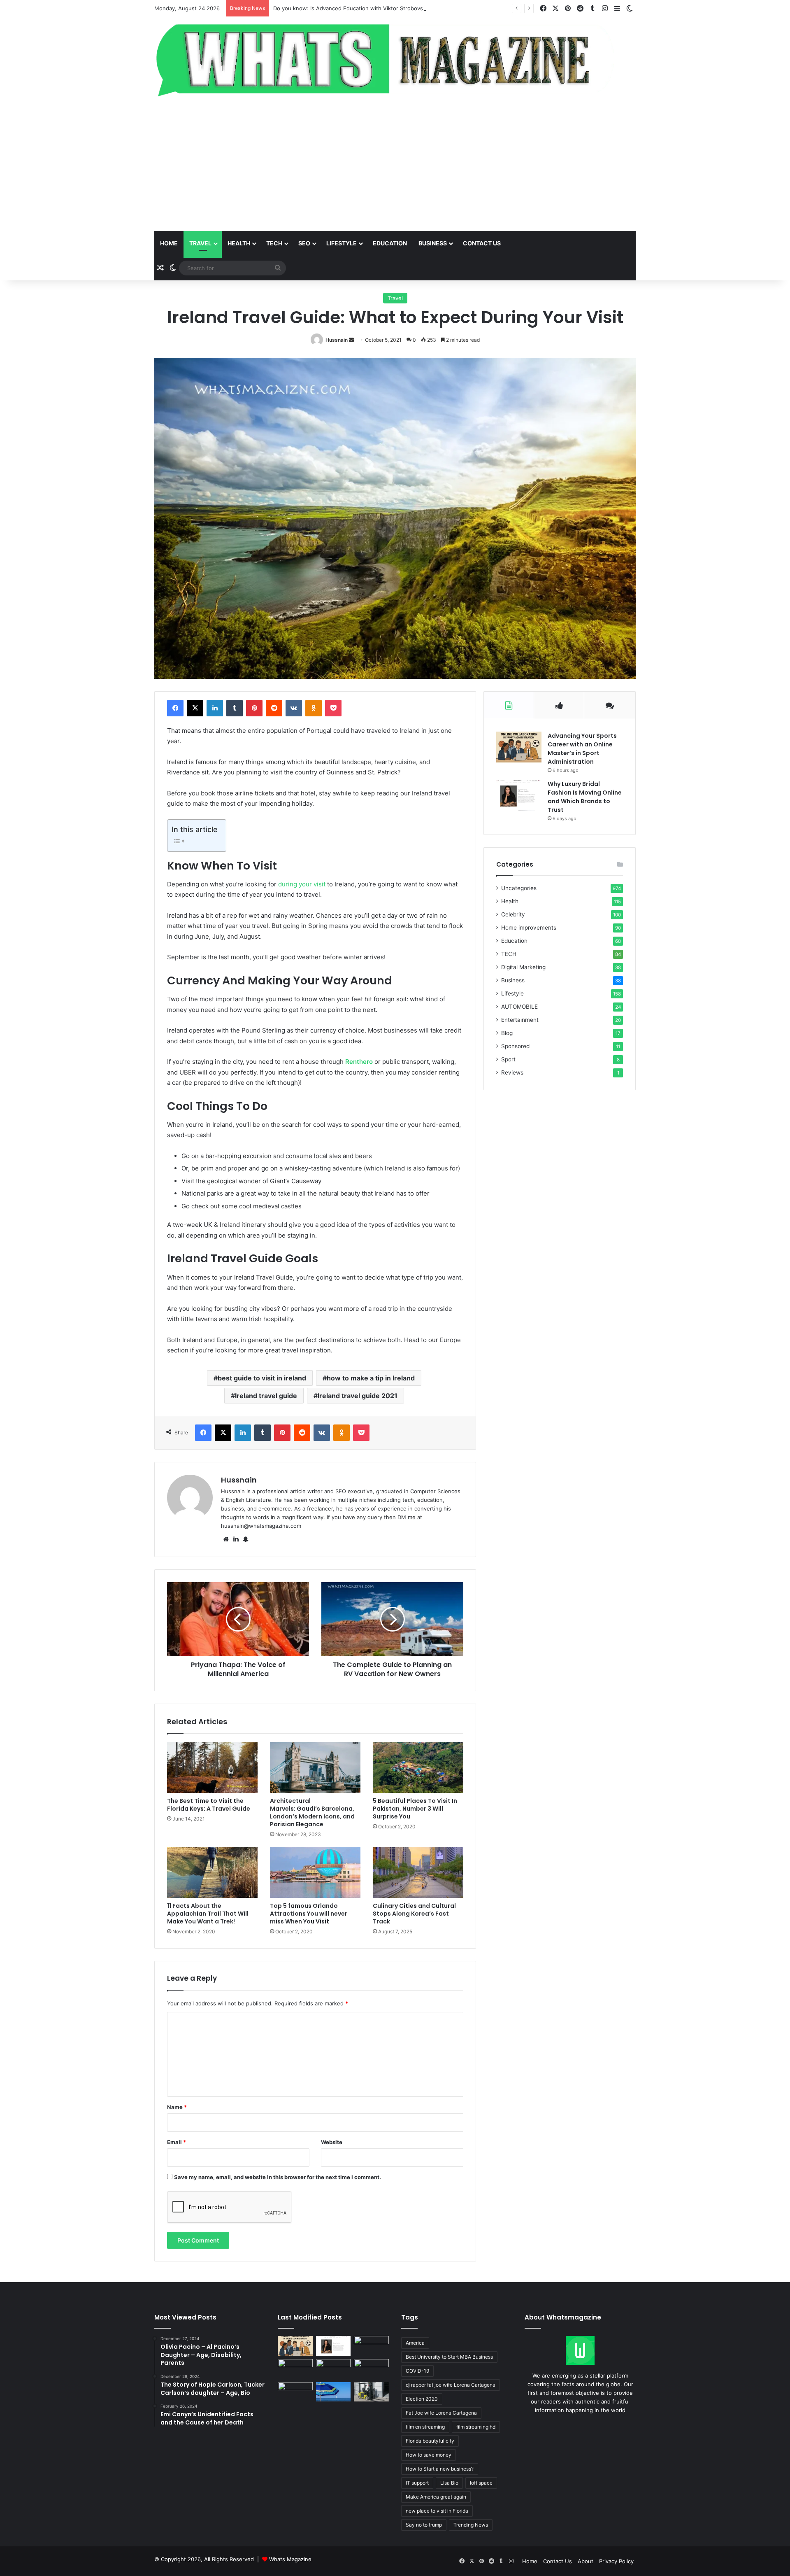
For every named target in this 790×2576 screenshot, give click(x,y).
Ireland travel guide (266, 1396)
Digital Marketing (523, 967)
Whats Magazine (290, 2559)
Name (177, 2107)
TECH (274, 243)
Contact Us (558, 2561)
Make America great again (436, 2497)
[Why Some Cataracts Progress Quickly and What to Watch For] (295, 2369)
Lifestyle (342, 243)
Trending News (471, 2525)
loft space (481, 2483)
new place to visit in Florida (437, 2511)
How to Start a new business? (440, 2469)
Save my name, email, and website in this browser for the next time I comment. (278, 2177)
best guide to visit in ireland (262, 1378)
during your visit (302, 884)
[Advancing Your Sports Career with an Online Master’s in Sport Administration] (519, 747)
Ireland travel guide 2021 (358, 1396)
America (415, 2343)
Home (169, 243)
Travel (200, 243)
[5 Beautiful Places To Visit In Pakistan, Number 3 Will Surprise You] (418, 1767)
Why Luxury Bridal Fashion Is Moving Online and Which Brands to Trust (585, 797)
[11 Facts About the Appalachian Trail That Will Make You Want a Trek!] (212, 1872)
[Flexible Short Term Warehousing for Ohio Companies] (371, 2392)
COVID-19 (417, 2371)
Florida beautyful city (430, 2441)
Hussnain (337, 340)
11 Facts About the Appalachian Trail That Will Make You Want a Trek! (208, 1914)
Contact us (482, 243)
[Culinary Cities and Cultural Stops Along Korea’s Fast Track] (418, 1872)
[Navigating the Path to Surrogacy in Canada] (295, 2392)
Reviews (512, 1072)
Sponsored (515, 1046)
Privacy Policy (616, 2561)
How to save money (429, 2455)
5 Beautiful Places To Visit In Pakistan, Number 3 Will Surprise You (415, 1809)
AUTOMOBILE (519, 1007)
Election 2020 (422, 2399)
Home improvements (529, 928)
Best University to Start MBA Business (449, 2357)
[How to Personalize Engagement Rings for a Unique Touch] (333, 2369)
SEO (304, 243)
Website (332, 2142)
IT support (417, 2483)
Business (433, 243)
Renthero (359, 1062)
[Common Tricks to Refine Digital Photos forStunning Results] (371, 2369)
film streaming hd (476, 2427)
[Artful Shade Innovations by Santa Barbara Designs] (333, 2392)
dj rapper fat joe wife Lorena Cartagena (451, 2385)
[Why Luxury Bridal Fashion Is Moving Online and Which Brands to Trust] (519, 795)
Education (390, 243)
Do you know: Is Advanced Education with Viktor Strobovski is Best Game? (369, 8)
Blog (507, 1033)
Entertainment (520, 1020)
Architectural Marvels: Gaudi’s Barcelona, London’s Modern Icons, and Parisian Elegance (312, 1813)
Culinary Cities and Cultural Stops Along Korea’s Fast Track (414, 1914)
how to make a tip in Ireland (371, 1378)
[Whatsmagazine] (395, 58)
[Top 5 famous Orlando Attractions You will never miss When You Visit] (315, 1872)
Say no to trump (424, 2525)
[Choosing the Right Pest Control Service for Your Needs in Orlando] (371, 2346)
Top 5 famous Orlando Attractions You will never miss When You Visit (309, 1914)
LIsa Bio (449, 2483)
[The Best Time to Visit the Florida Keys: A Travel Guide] (212, 1767)
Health (239, 243)
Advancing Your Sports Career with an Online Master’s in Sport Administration (582, 749)
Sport (508, 1059)
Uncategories (519, 888)
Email (177, 2142)
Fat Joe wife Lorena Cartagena (441, 2413)
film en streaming (425, 2427)
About (586, 2561)
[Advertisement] (395, 165)
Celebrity (513, 914)
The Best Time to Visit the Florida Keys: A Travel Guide (209, 1805)
